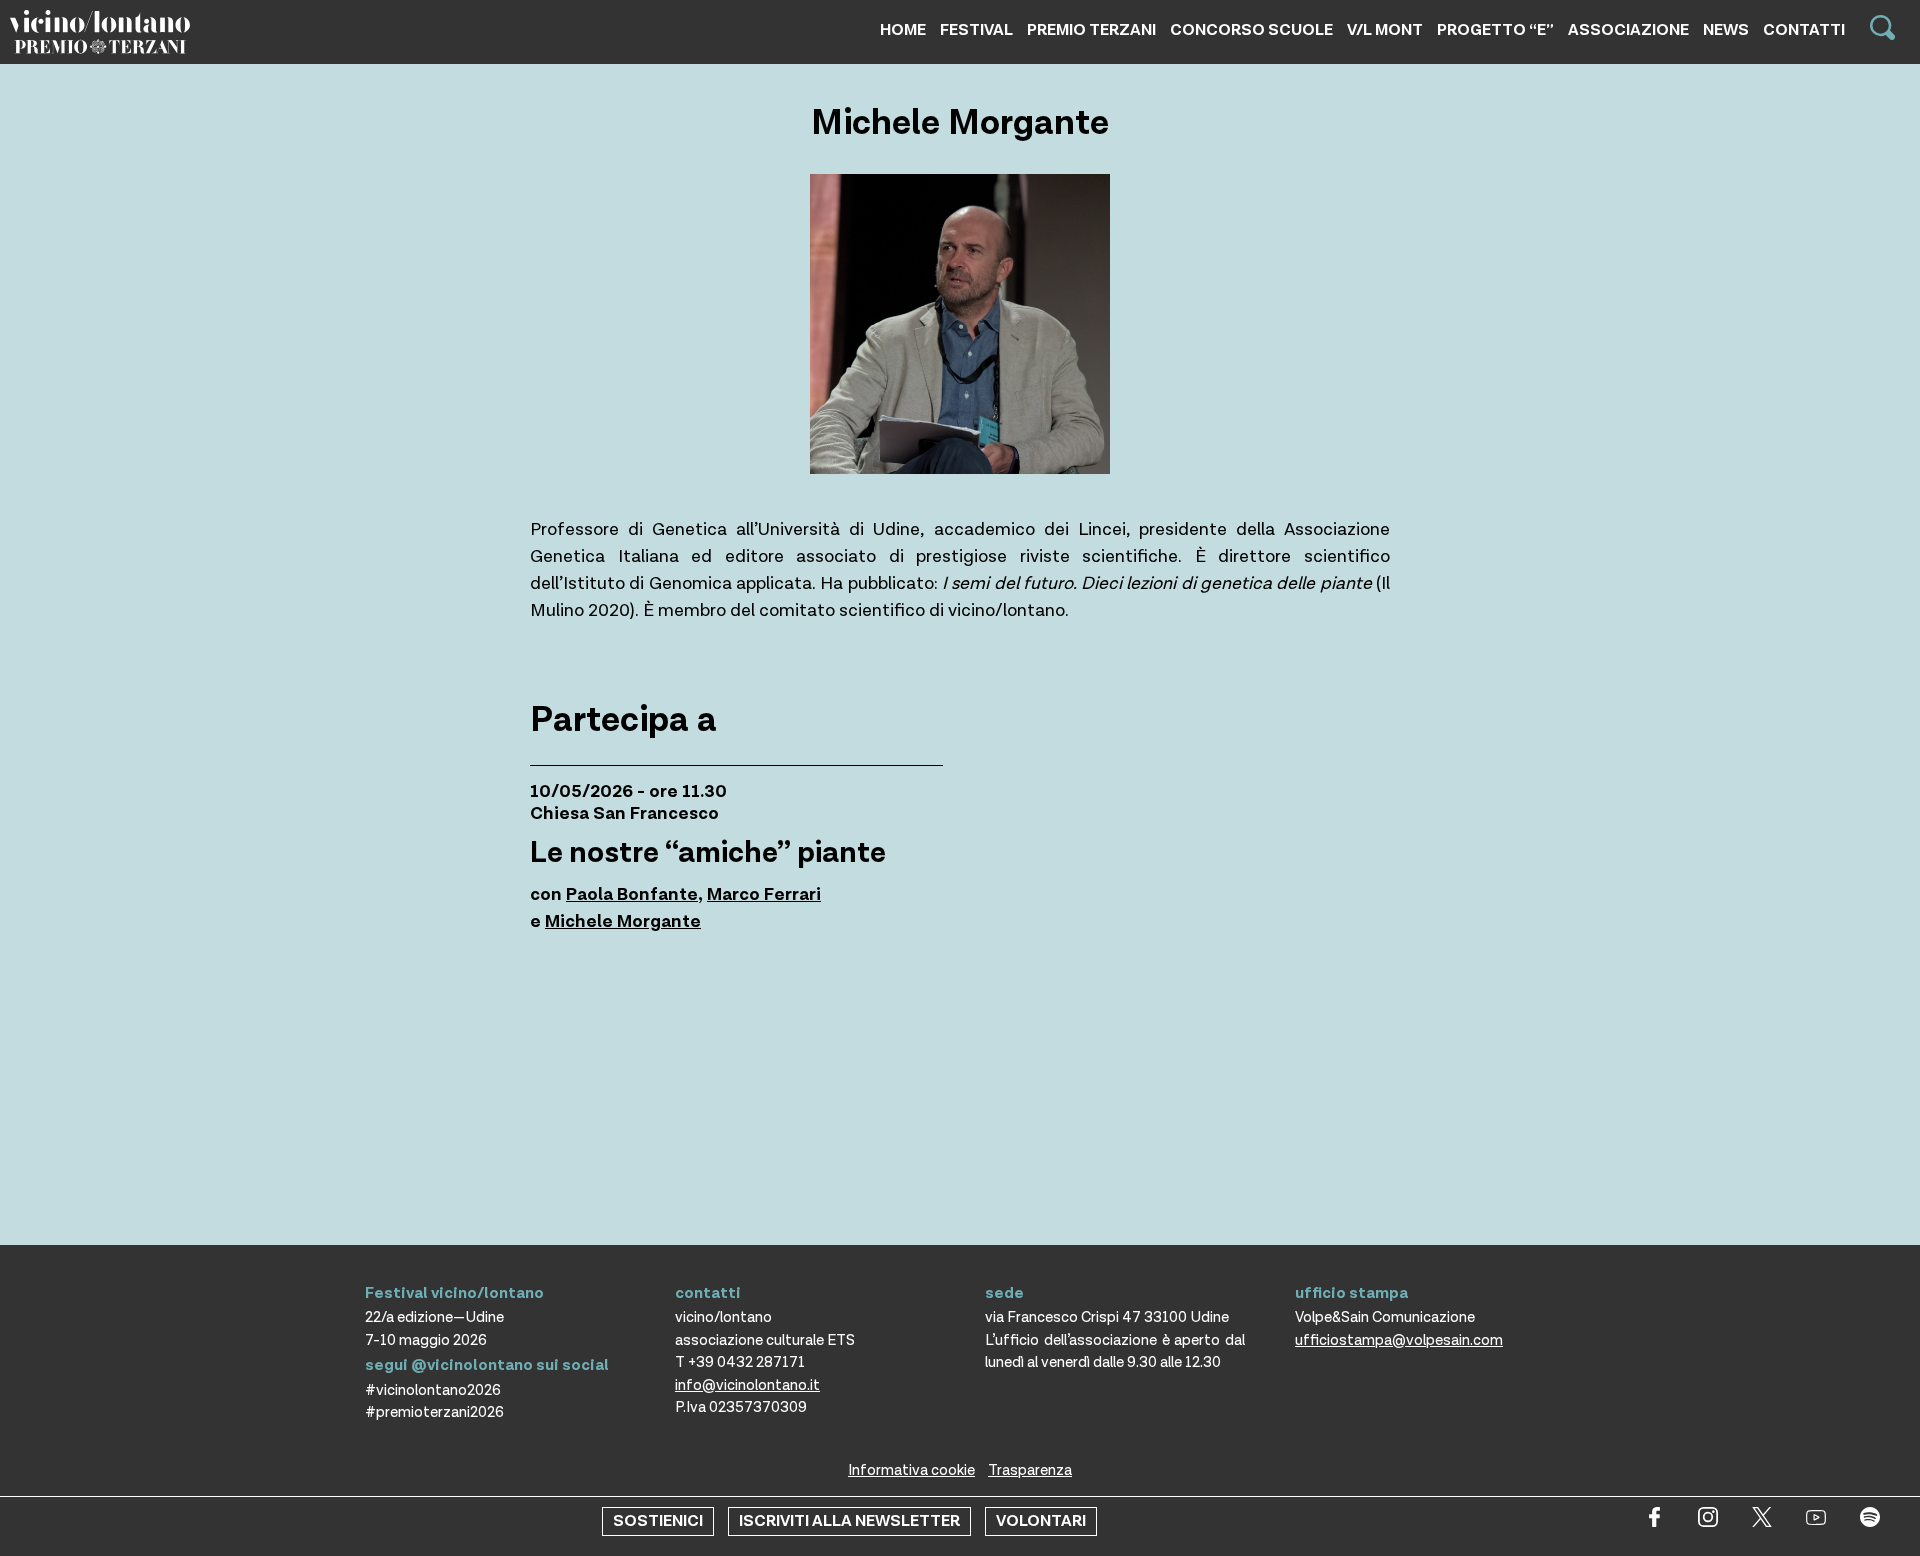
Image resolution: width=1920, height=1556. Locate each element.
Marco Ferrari (764, 894)
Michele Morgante (623, 921)
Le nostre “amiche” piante (708, 853)
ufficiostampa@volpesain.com (1399, 1340)
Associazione (1628, 30)
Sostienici (658, 1521)
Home (903, 30)
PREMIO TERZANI (1091, 30)
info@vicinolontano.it (747, 1385)
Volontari (1041, 1521)
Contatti (1804, 30)
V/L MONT (1385, 30)
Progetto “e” (1495, 30)
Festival (976, 30)
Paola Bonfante (632, 894)
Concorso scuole (1251, 30)
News (1726, 30)
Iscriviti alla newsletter (849, 1521)
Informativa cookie (911, 1470)
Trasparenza (1030, 1470)
